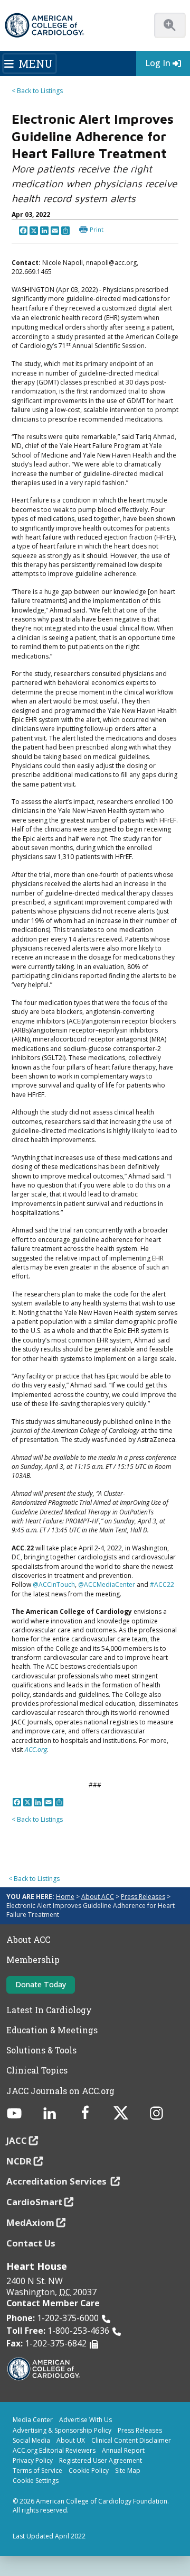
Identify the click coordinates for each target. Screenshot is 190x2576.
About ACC (98, 1897)
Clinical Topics (37, 2070)
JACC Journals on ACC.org (60, 2091)
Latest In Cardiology (49, 2010)
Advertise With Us (85, 2420)
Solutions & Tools (41, 2050)
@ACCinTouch (54, 1584)
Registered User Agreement (101, 2460)
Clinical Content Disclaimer (131, 2440)
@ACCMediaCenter (107, 1584)
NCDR (19, 2161)
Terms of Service (37, 2470)
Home (65, 1897)
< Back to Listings (37, 91)
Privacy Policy (33, 2460)
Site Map (128, 2470)
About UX (71, 2440)
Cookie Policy (89, 2470)
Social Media (31, 2440)
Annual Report (123, 2450)
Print (97, 229)
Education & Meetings (52, 2030)
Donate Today (41, 1984)
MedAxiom (30, 2222)
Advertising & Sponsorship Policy (62, 2430)
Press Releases (143, 1897)
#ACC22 (162, 1584)
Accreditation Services (58, 2181)
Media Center (33, 2420)
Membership (33, 1960)
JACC (17, 2140)
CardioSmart (34, 2202)
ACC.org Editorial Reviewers (54, 2450)
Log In (158, 63)
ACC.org (36, 1750)
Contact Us (31, 2243)
